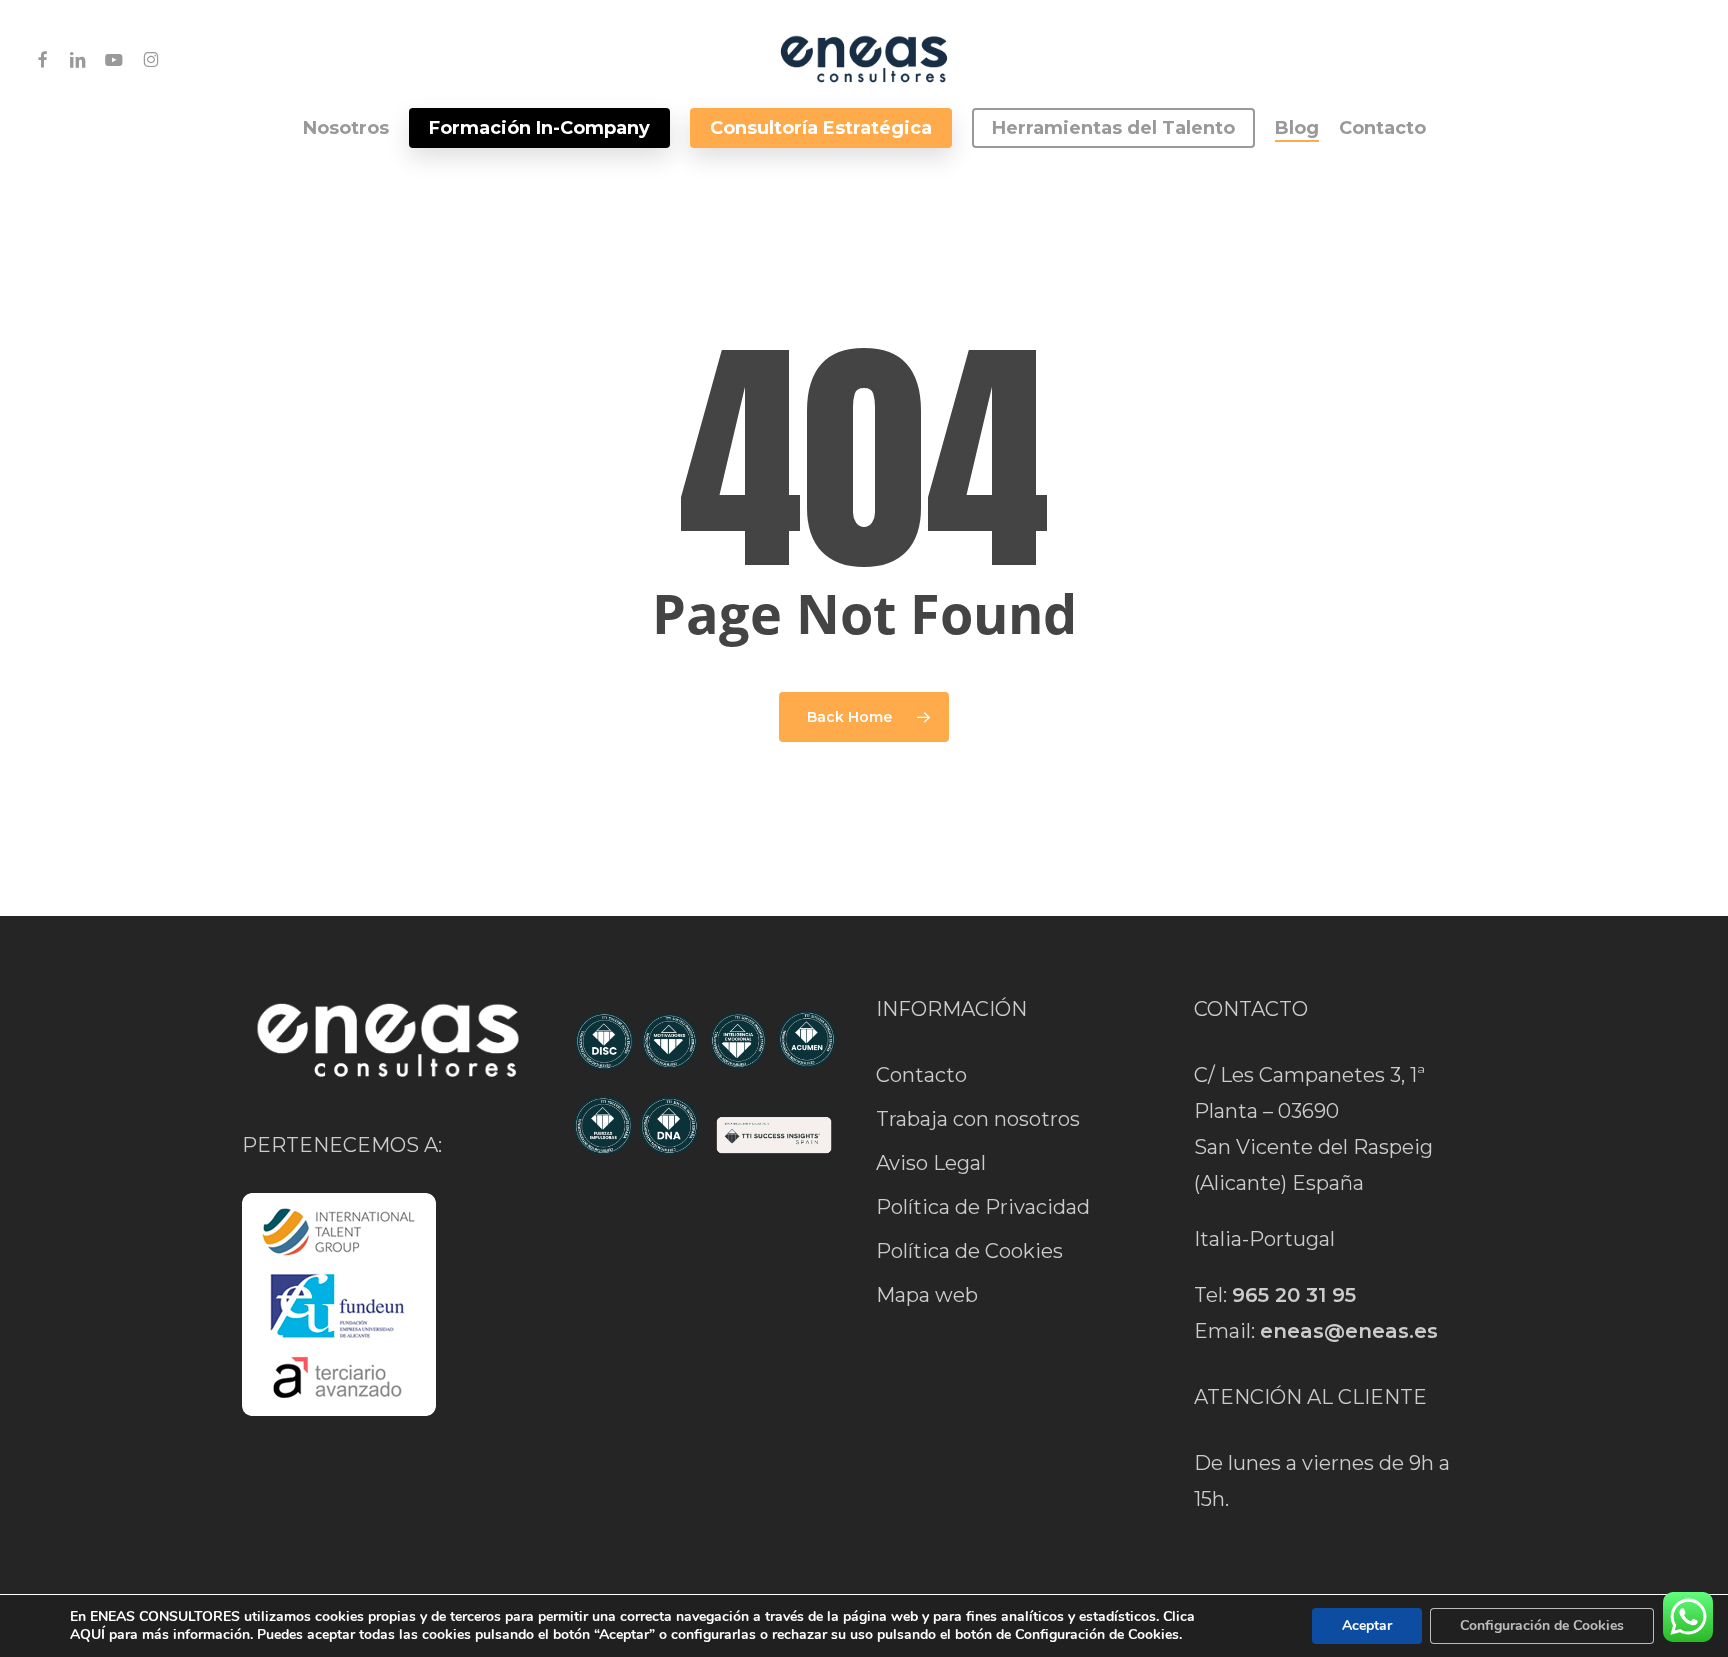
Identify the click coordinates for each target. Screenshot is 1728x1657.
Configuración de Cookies (1542, 1625)
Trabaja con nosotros (978, 1119)
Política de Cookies (969, 1251)
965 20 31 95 (1294, 1295)
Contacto (921, 1075)
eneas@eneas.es (1349, 1331)
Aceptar (1367, 1625)
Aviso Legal (931, 1163)
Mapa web (927, 1295)
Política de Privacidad (983, 1207)
